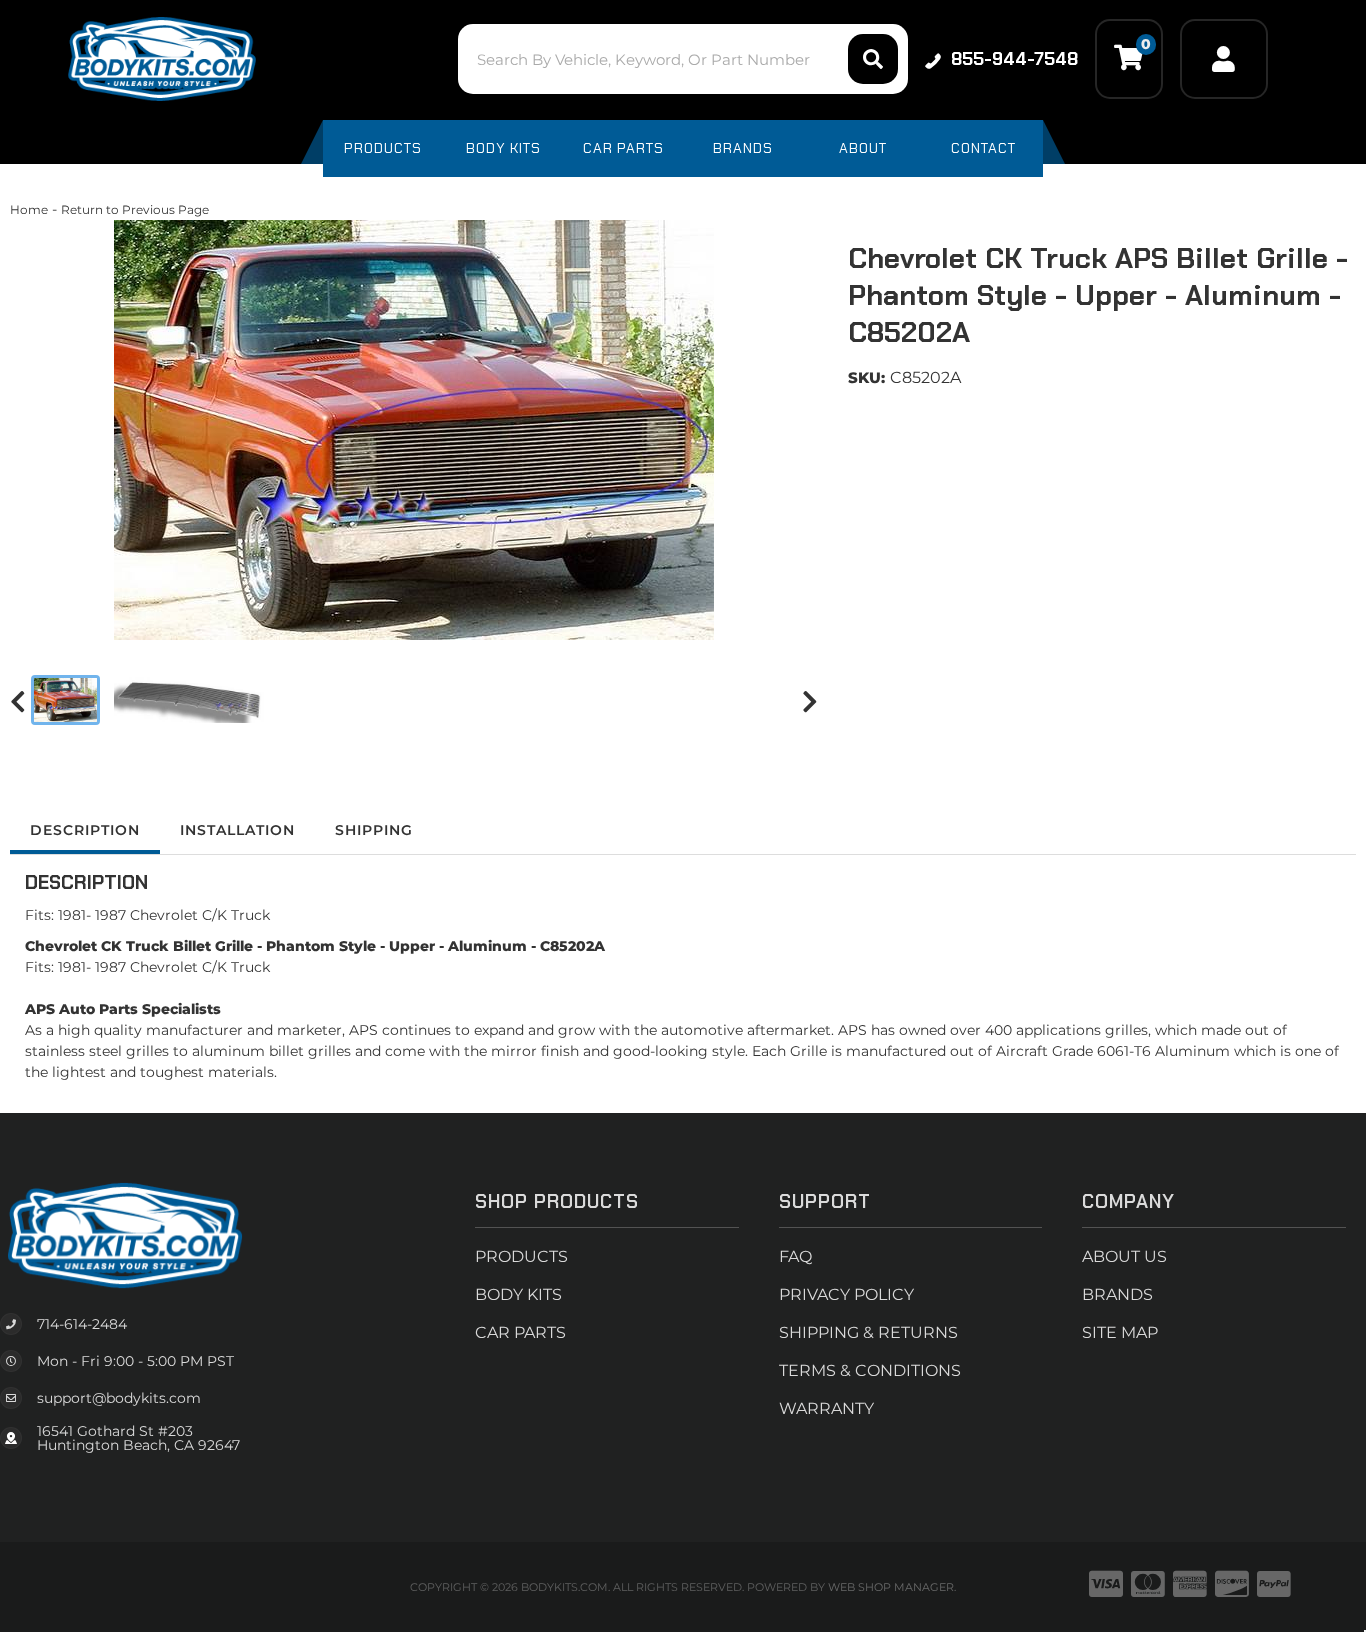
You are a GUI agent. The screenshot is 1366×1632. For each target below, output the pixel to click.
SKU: (866, 377)
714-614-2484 (82, 1324)
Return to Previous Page (135, 209)
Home (29, 209)
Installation (237, 830)
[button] (682, 59)
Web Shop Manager (891, 1587)
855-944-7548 (1014, 59)
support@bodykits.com (119, 1398)
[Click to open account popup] (1224, 59)
